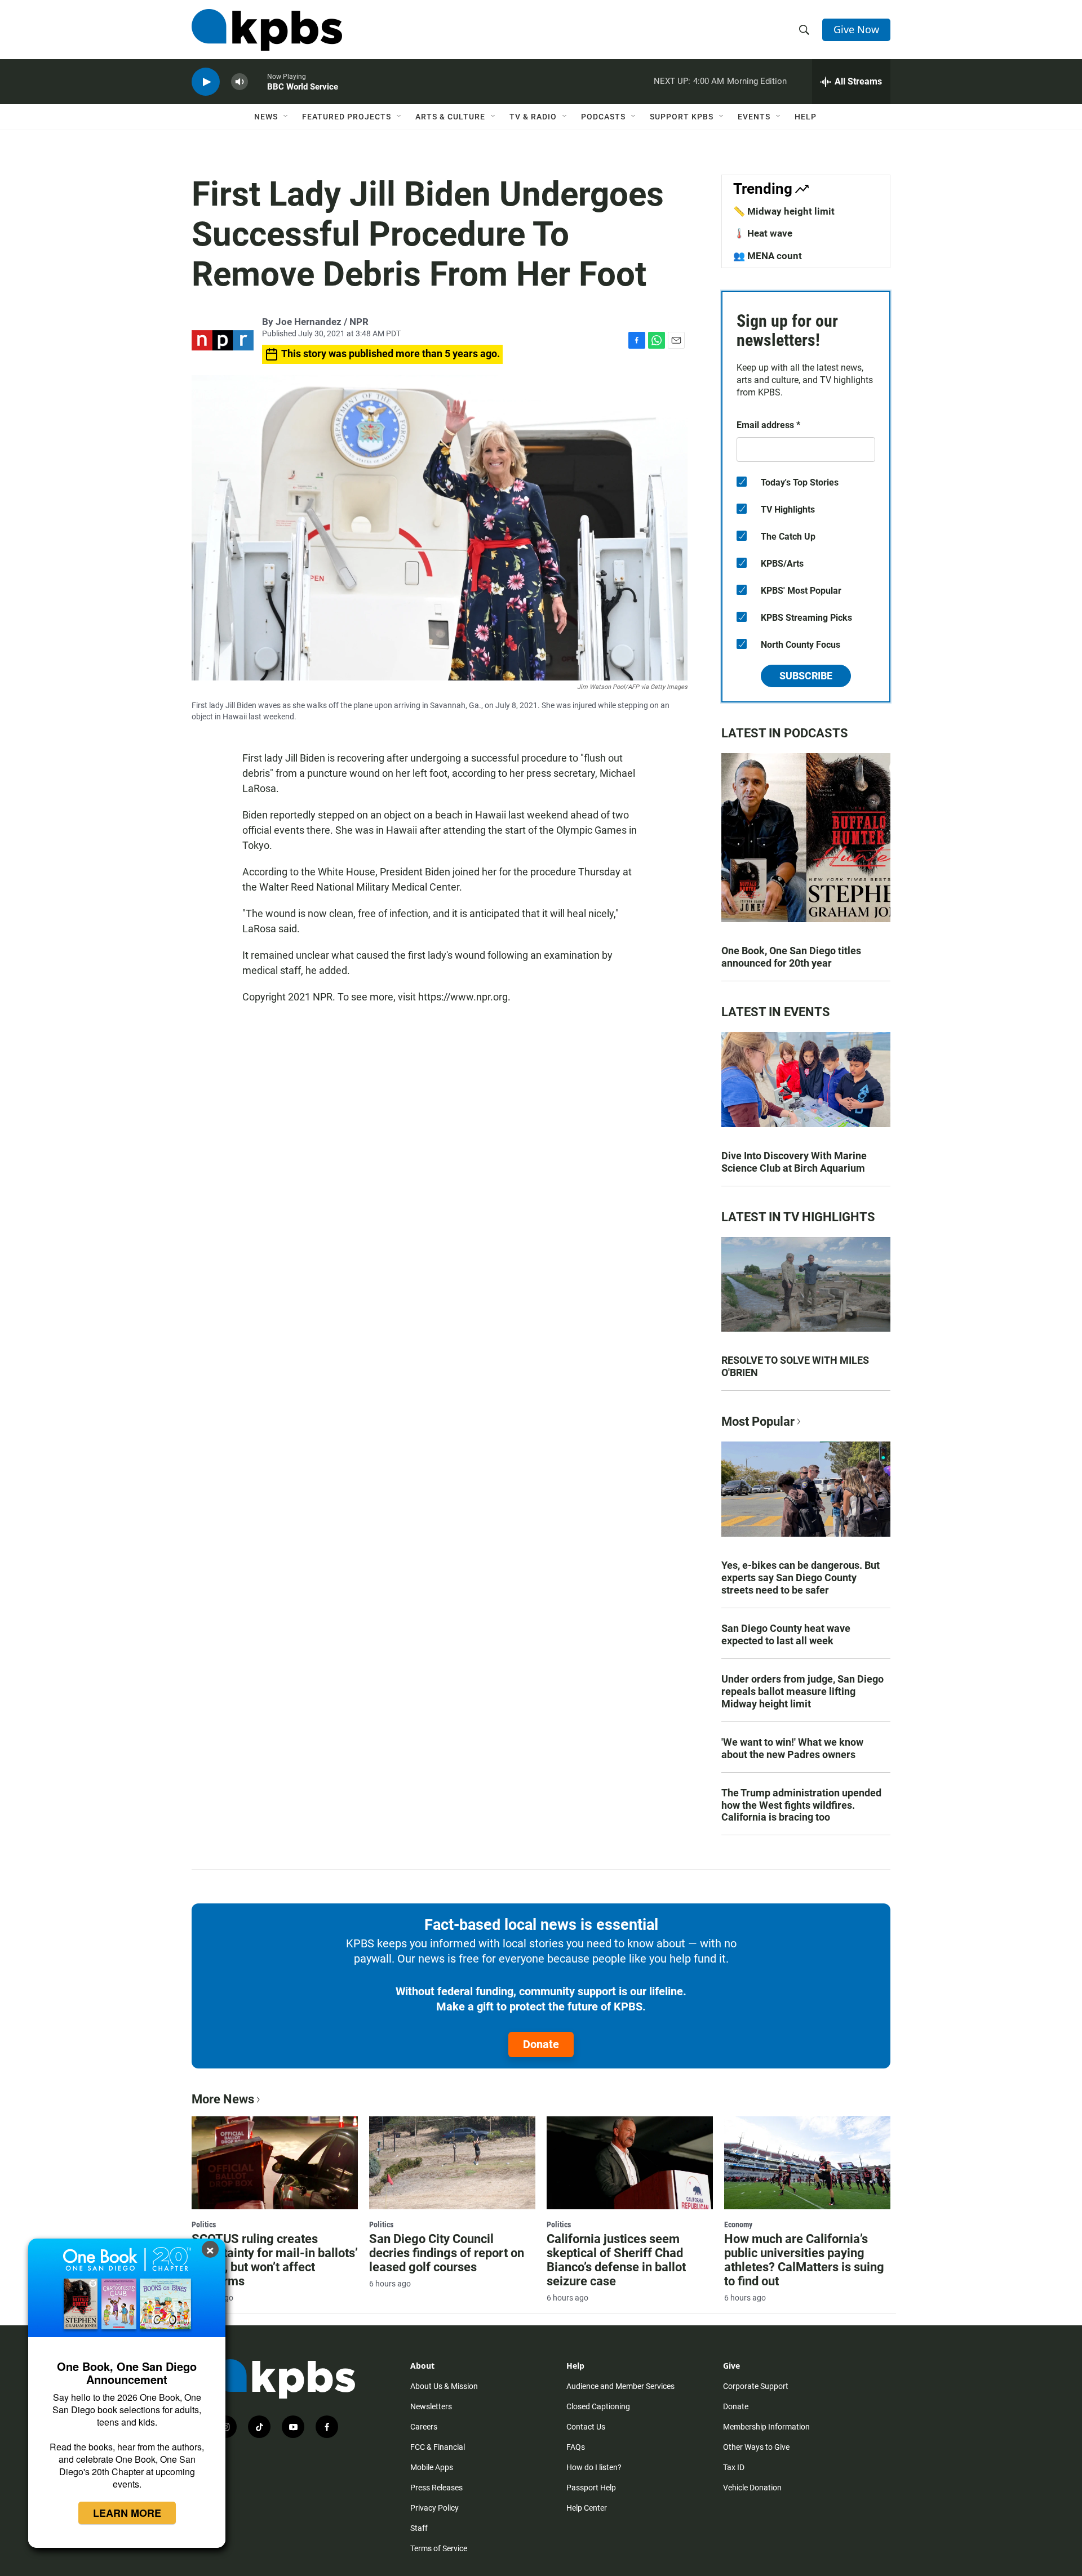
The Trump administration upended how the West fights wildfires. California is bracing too (801, 1805)
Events (754, 117)
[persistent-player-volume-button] (240, 82)
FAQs (576, 2447)
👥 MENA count (768, 256)
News (266, 117)
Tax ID (734, 2467)
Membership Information (766, 2427)
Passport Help (591, 2488)
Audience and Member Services (620, 2386)
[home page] (267, 30)
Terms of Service (439, 2548)
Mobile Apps (432, 2467)
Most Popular (758, 1422)
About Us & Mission (444, 2386)
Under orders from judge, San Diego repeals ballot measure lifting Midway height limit (802, 1691)
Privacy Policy (434, 2508)
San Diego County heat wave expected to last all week (786, 1634)
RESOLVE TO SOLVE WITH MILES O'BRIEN (795, 1366)
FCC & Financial (438, 2447)
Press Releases (436, 2488)
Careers (424, 2427)
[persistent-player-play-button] (206, 82)
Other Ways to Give (756, 2447)
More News (223, 2099)
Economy (738, 2224)
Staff (419, 2528)
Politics (204, 2224)
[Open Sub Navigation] (286, 117)
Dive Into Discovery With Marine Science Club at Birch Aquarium (794, 1162)
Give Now (856, 29)
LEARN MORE (127, 2513)
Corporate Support (756, 2386)
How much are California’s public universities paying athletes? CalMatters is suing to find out (804, 2260)
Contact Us (586, 2427)
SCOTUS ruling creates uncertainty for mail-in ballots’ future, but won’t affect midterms (275, 2260)
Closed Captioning (598, 2406)
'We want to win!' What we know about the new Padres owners (792, 1748)
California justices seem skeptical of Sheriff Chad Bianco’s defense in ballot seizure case (616, 2260)
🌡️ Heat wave (763, 233)
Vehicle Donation (752, 2488)
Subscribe (806, 676)
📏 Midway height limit (784, 211)
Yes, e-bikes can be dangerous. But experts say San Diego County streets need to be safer (801, 1578)
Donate (541, 2044)
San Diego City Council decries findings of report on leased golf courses (447, 2253)
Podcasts (603, 117)
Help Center (587, 2508)
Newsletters (431, 2406)
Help (806, 117)
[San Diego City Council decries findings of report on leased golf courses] (452, 2163)
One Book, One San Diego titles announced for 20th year (791, 957)
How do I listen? (594, 2467)
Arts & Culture (450, 117)
